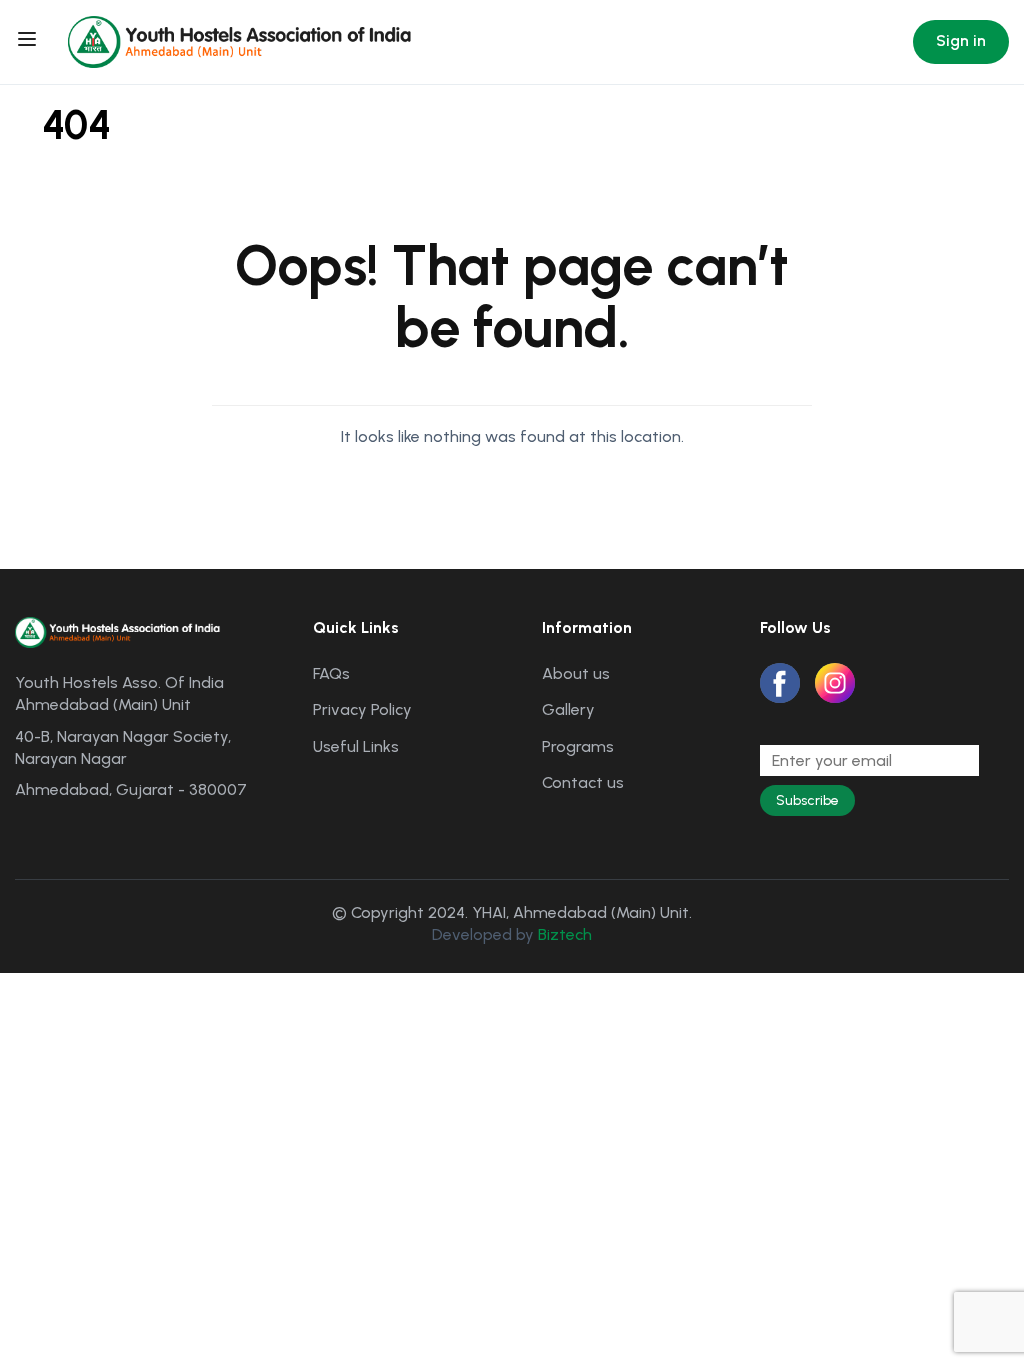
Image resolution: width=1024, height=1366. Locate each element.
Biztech (565, 934)
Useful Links (356, 746)
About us (576, 673)
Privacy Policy (362, 709)
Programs (578, 746)
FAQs (331, 673)
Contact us (583, 782)
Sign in (961, 40)
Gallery (568, 709)
